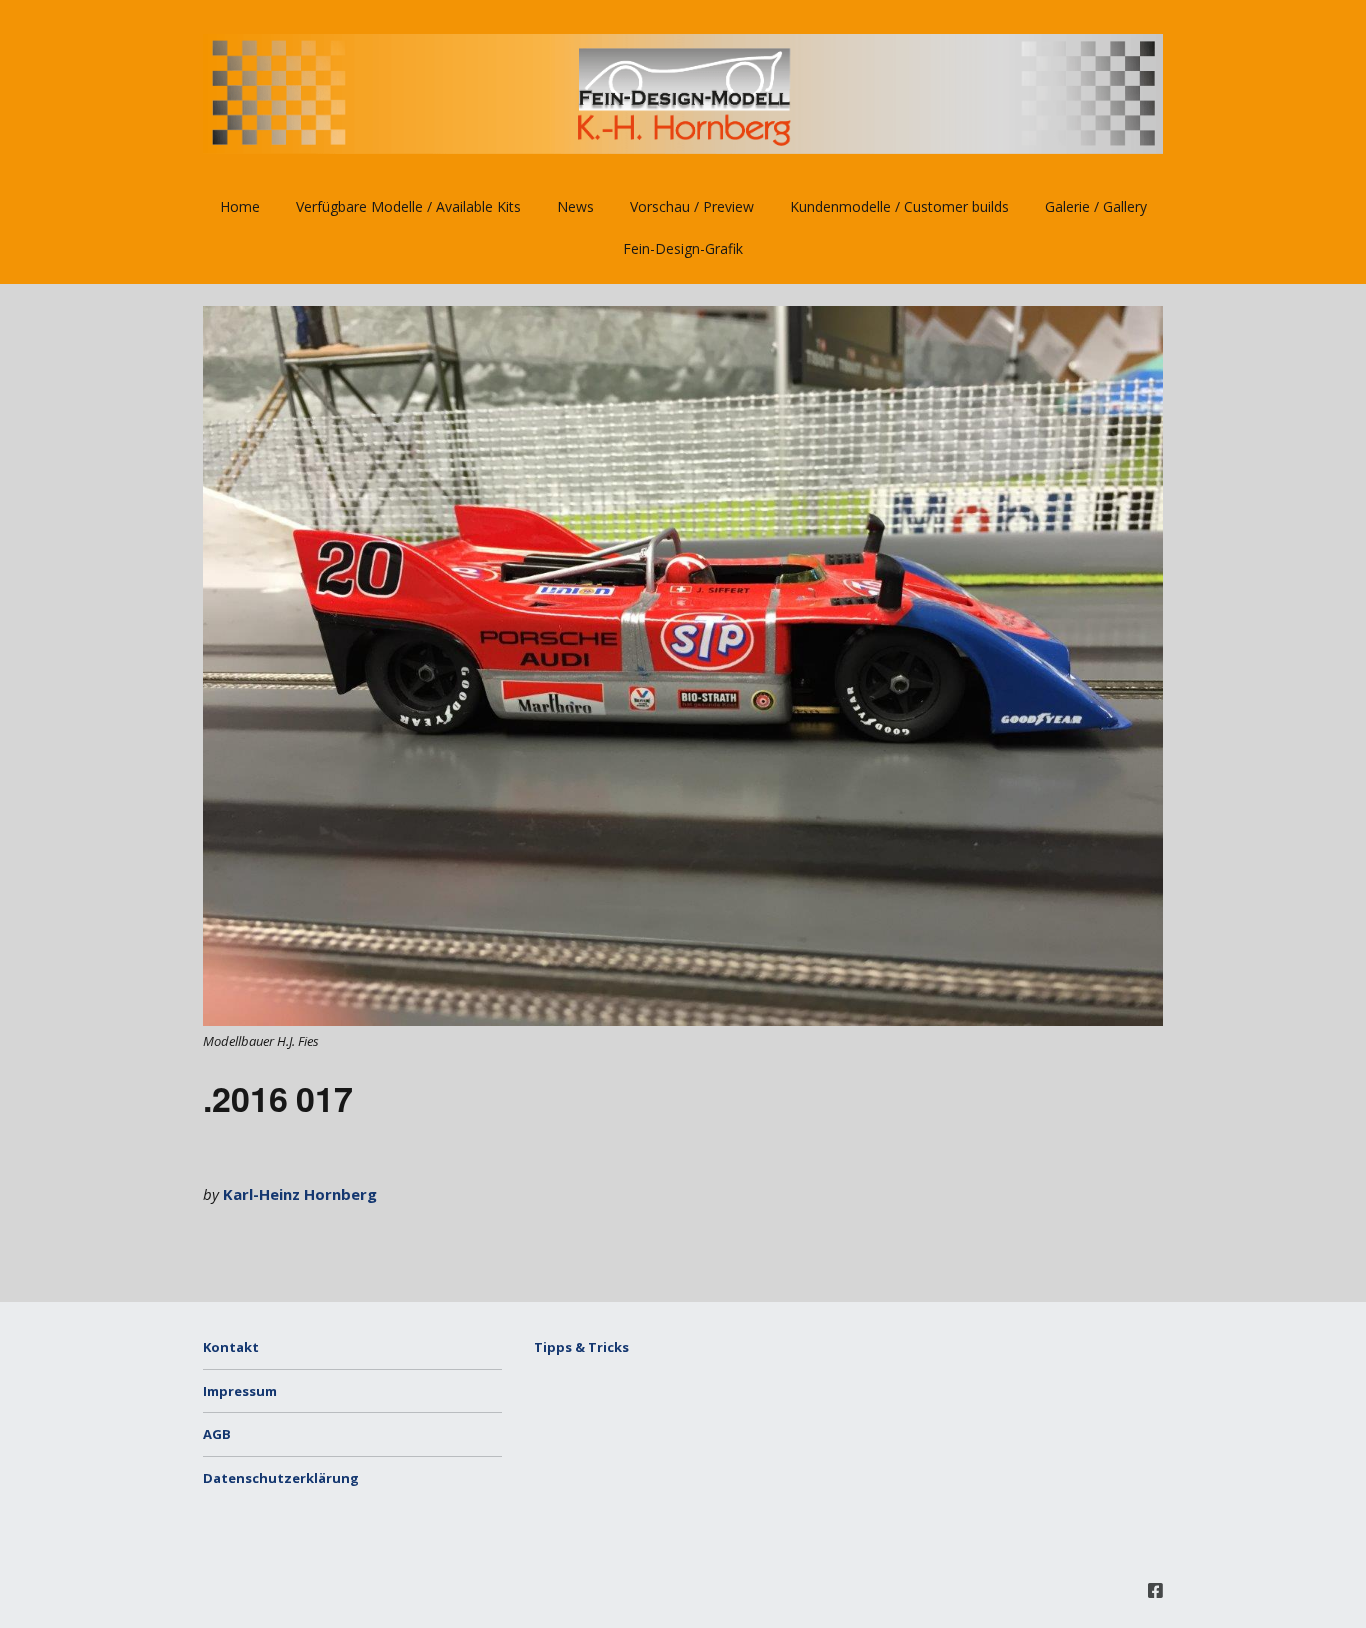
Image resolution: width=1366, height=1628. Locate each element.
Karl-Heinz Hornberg (300, 1194)
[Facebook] (1155, 1590)
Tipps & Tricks (581, 1347)
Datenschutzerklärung (281, 1478)
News (575, 206)
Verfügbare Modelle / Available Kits (408, 206)
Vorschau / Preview (692, 206)
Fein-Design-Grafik (683, 248)
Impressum (240, 1391)
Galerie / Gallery (1096, 206)
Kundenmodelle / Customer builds (899, 206)
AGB (217, 1434)
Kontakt (231, 1347)
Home (240, 206)
